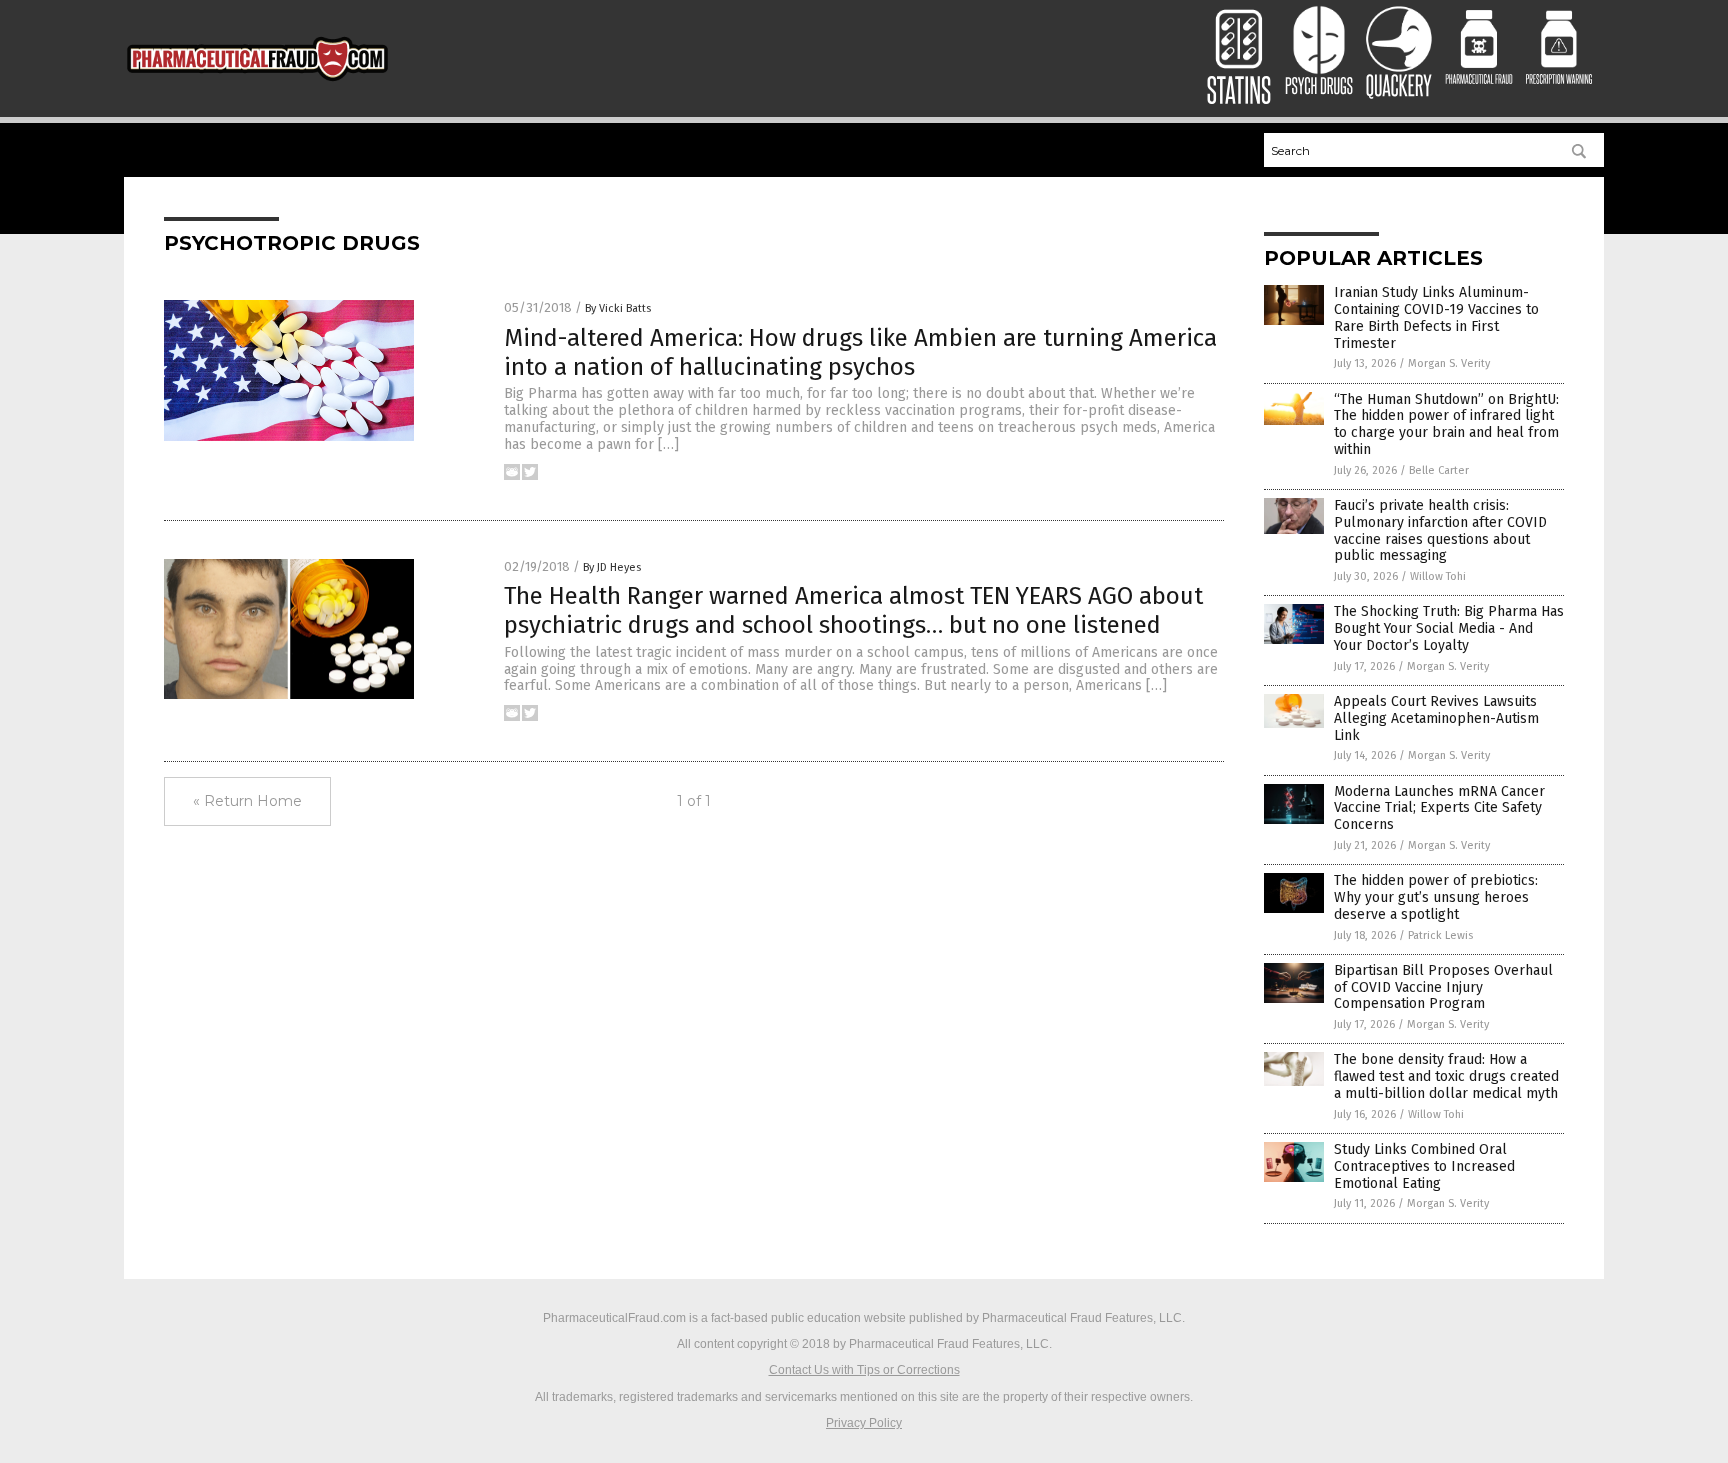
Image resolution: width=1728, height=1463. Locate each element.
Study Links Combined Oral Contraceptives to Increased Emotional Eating (1424, 1166)
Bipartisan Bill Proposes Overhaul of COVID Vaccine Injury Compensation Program (1443, 987)
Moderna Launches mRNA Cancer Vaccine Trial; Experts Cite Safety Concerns (1439, 808)
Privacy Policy (864, 1423)
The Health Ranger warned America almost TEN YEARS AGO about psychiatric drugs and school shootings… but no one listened (853, 610)
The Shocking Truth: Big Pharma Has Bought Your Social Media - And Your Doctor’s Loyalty (1449, 628)
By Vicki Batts (618, 308)
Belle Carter (1439, 470)
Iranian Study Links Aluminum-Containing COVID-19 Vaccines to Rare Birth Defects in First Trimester (1436, 317)
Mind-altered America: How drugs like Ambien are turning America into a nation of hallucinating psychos (860, 352)
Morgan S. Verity (1449, 363)
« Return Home (247, 801)
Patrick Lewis (1440, 935)
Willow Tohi (1438, 576)
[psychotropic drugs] (257, 85)
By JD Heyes (612, 567)
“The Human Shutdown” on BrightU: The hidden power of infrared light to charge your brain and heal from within (1446, 424)
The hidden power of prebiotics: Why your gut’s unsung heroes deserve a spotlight (1436, 897)
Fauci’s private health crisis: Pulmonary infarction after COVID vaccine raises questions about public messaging (1440, 530)
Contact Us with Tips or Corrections (864, 1370)
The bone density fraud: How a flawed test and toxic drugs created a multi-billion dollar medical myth (1446, 1076)
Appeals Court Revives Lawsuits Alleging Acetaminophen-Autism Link (1436, 718)
